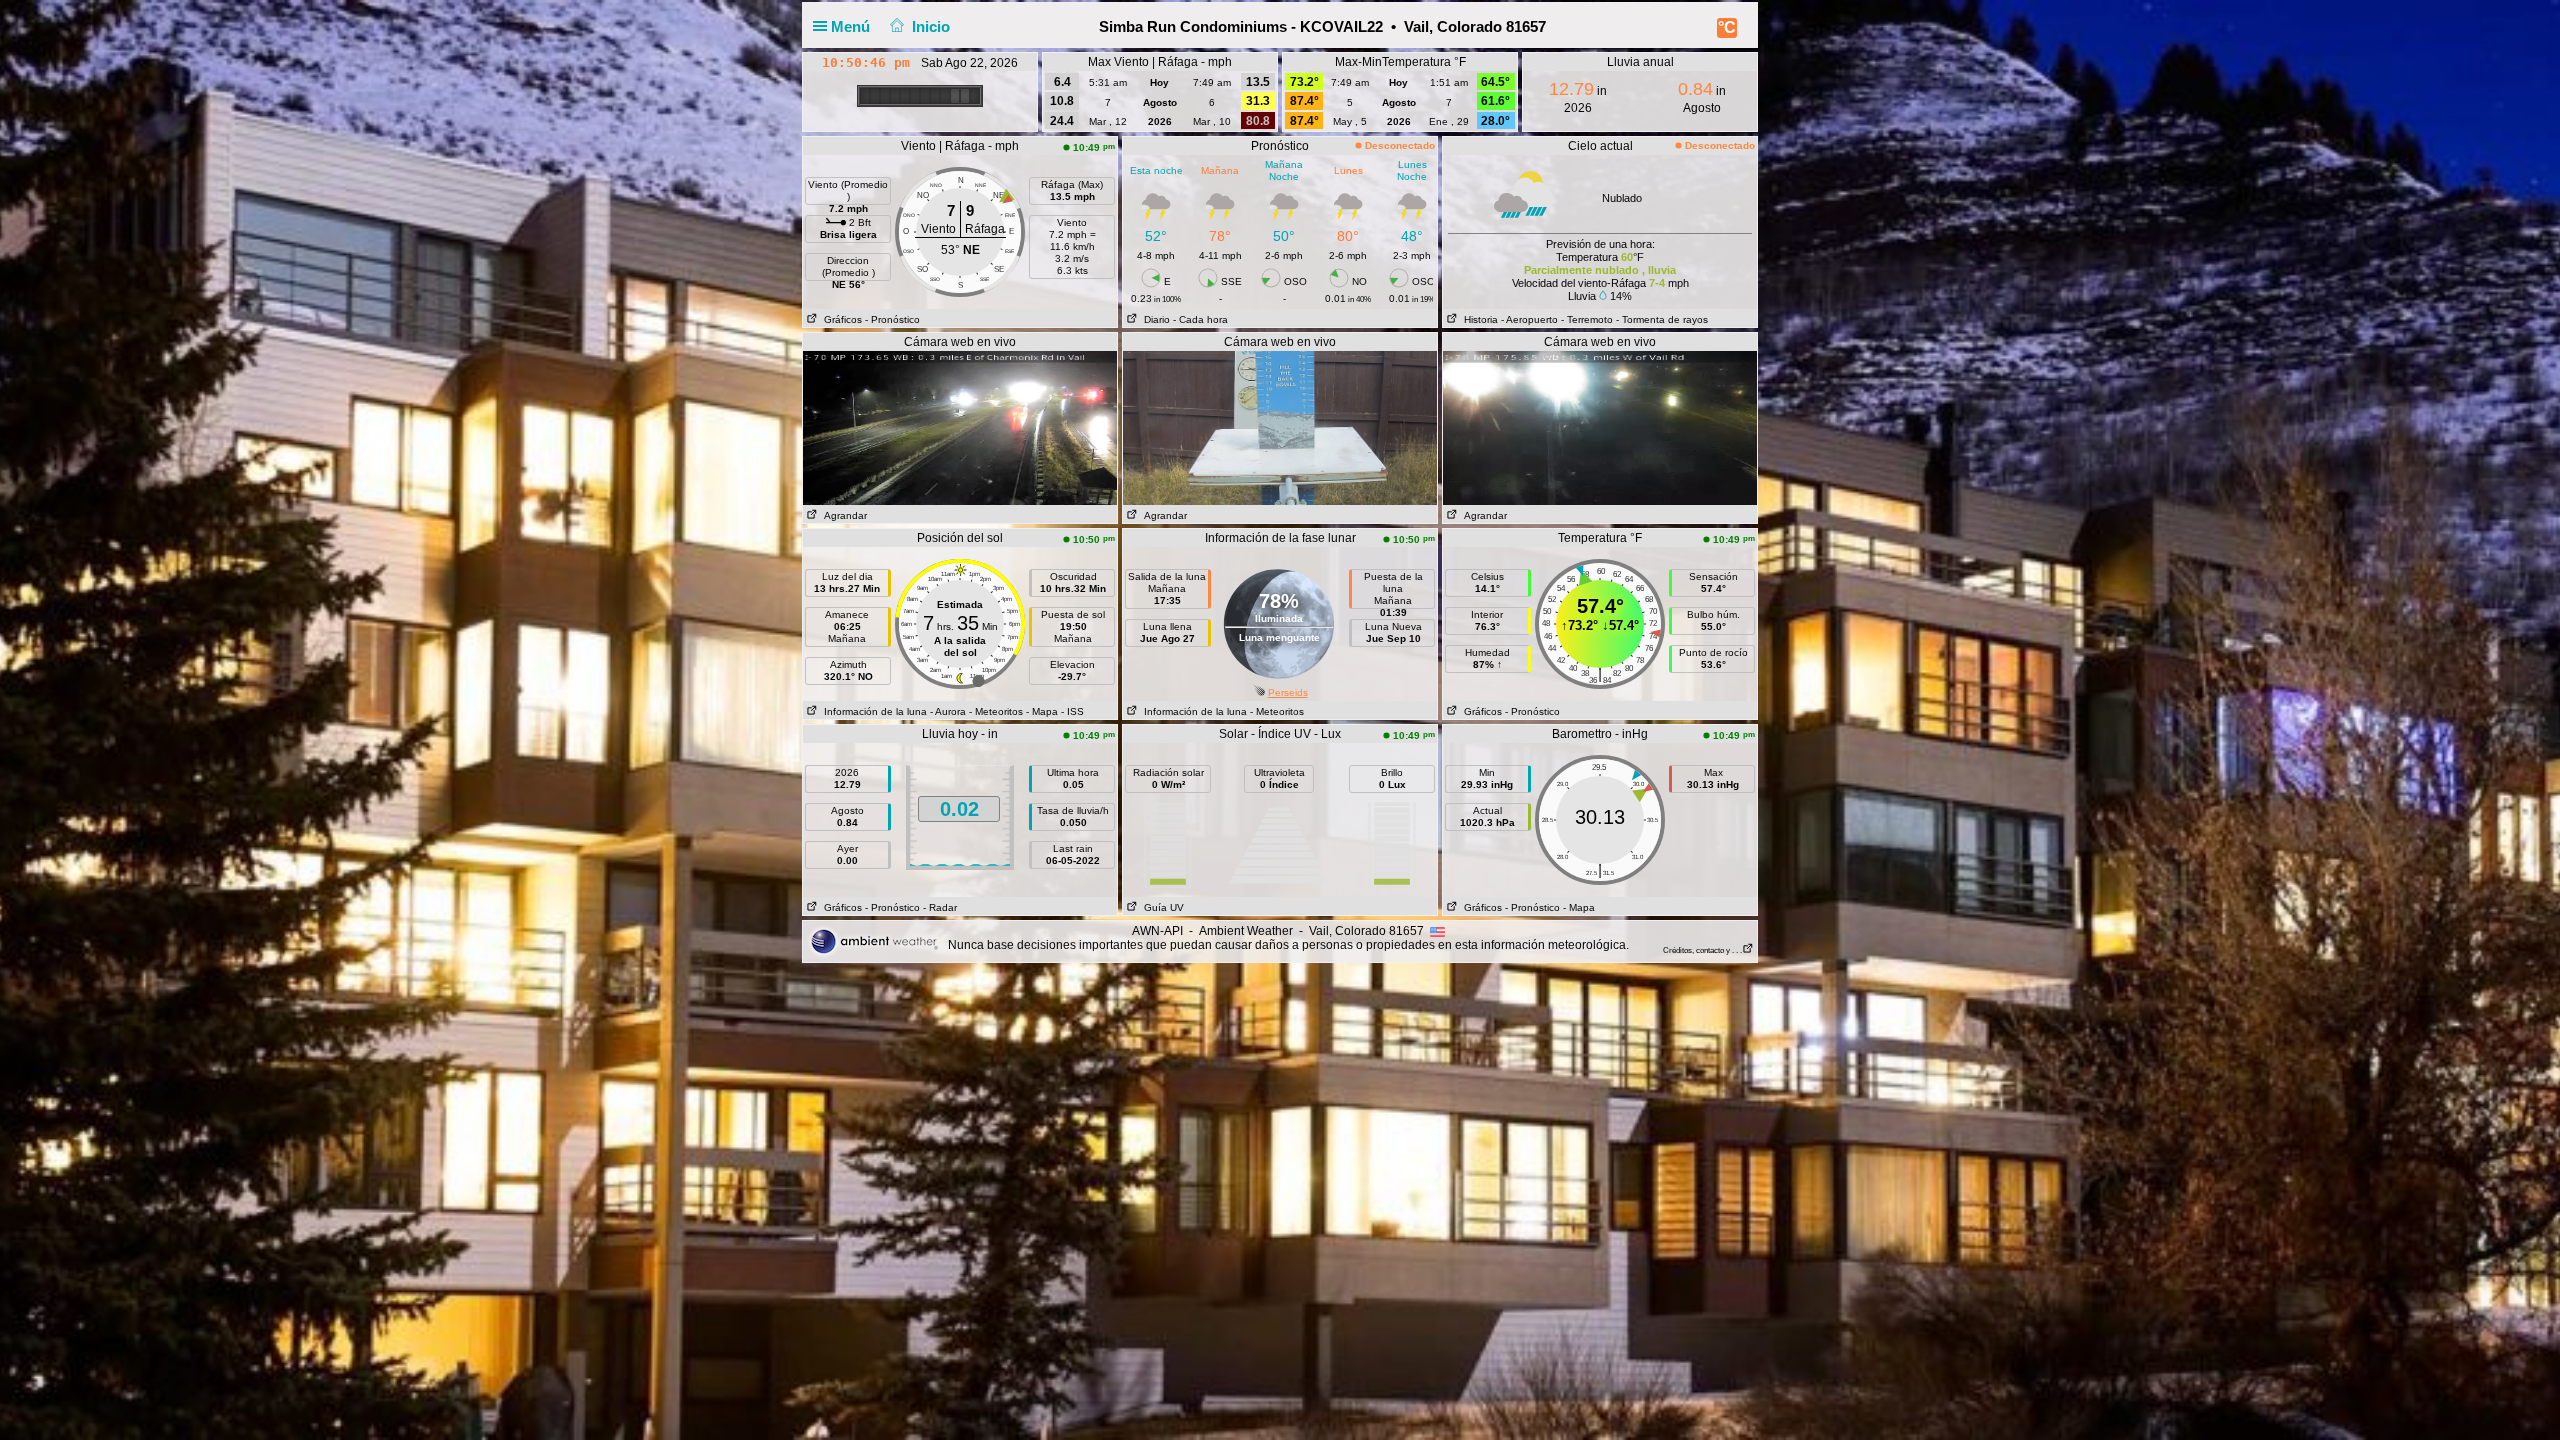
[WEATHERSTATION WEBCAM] (960, 427)
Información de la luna (872, 711)
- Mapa (1042, 711)
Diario (1154, 319)
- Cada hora (1200, 319)
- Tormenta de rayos (1662, 319)
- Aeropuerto (1529, 319)
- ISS (1072, 711)
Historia (1478, 319)
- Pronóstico (892, 319)
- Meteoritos (996, 711)
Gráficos (840, 319)
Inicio (931, 26)
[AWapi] (873, 941)
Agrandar (842, 515)
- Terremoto (1587, 319)
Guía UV (1161, 907)
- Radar (940, 907)
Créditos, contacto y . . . (1702, 950)
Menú (852, 26)
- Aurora (948, 711)
